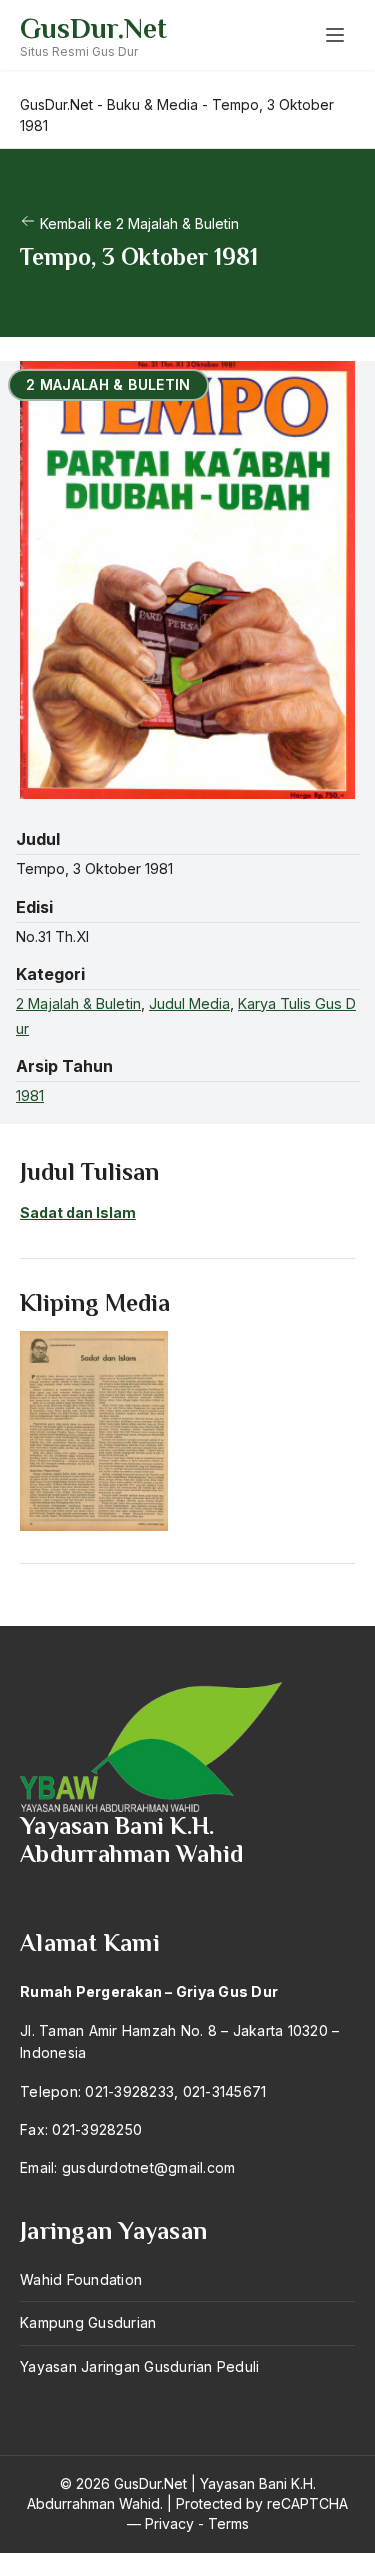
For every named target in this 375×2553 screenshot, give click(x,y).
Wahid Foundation (81, 2279)
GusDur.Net (93, 28)
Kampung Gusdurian (88, 2322)
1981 (30, 1095)
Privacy (169, 2523)
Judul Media (189, 1003)
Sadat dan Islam (78, 1212)
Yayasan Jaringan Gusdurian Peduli (139, 2366)
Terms (228, 2523)
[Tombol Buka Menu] (335, 35)
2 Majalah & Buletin (78, 1003)
